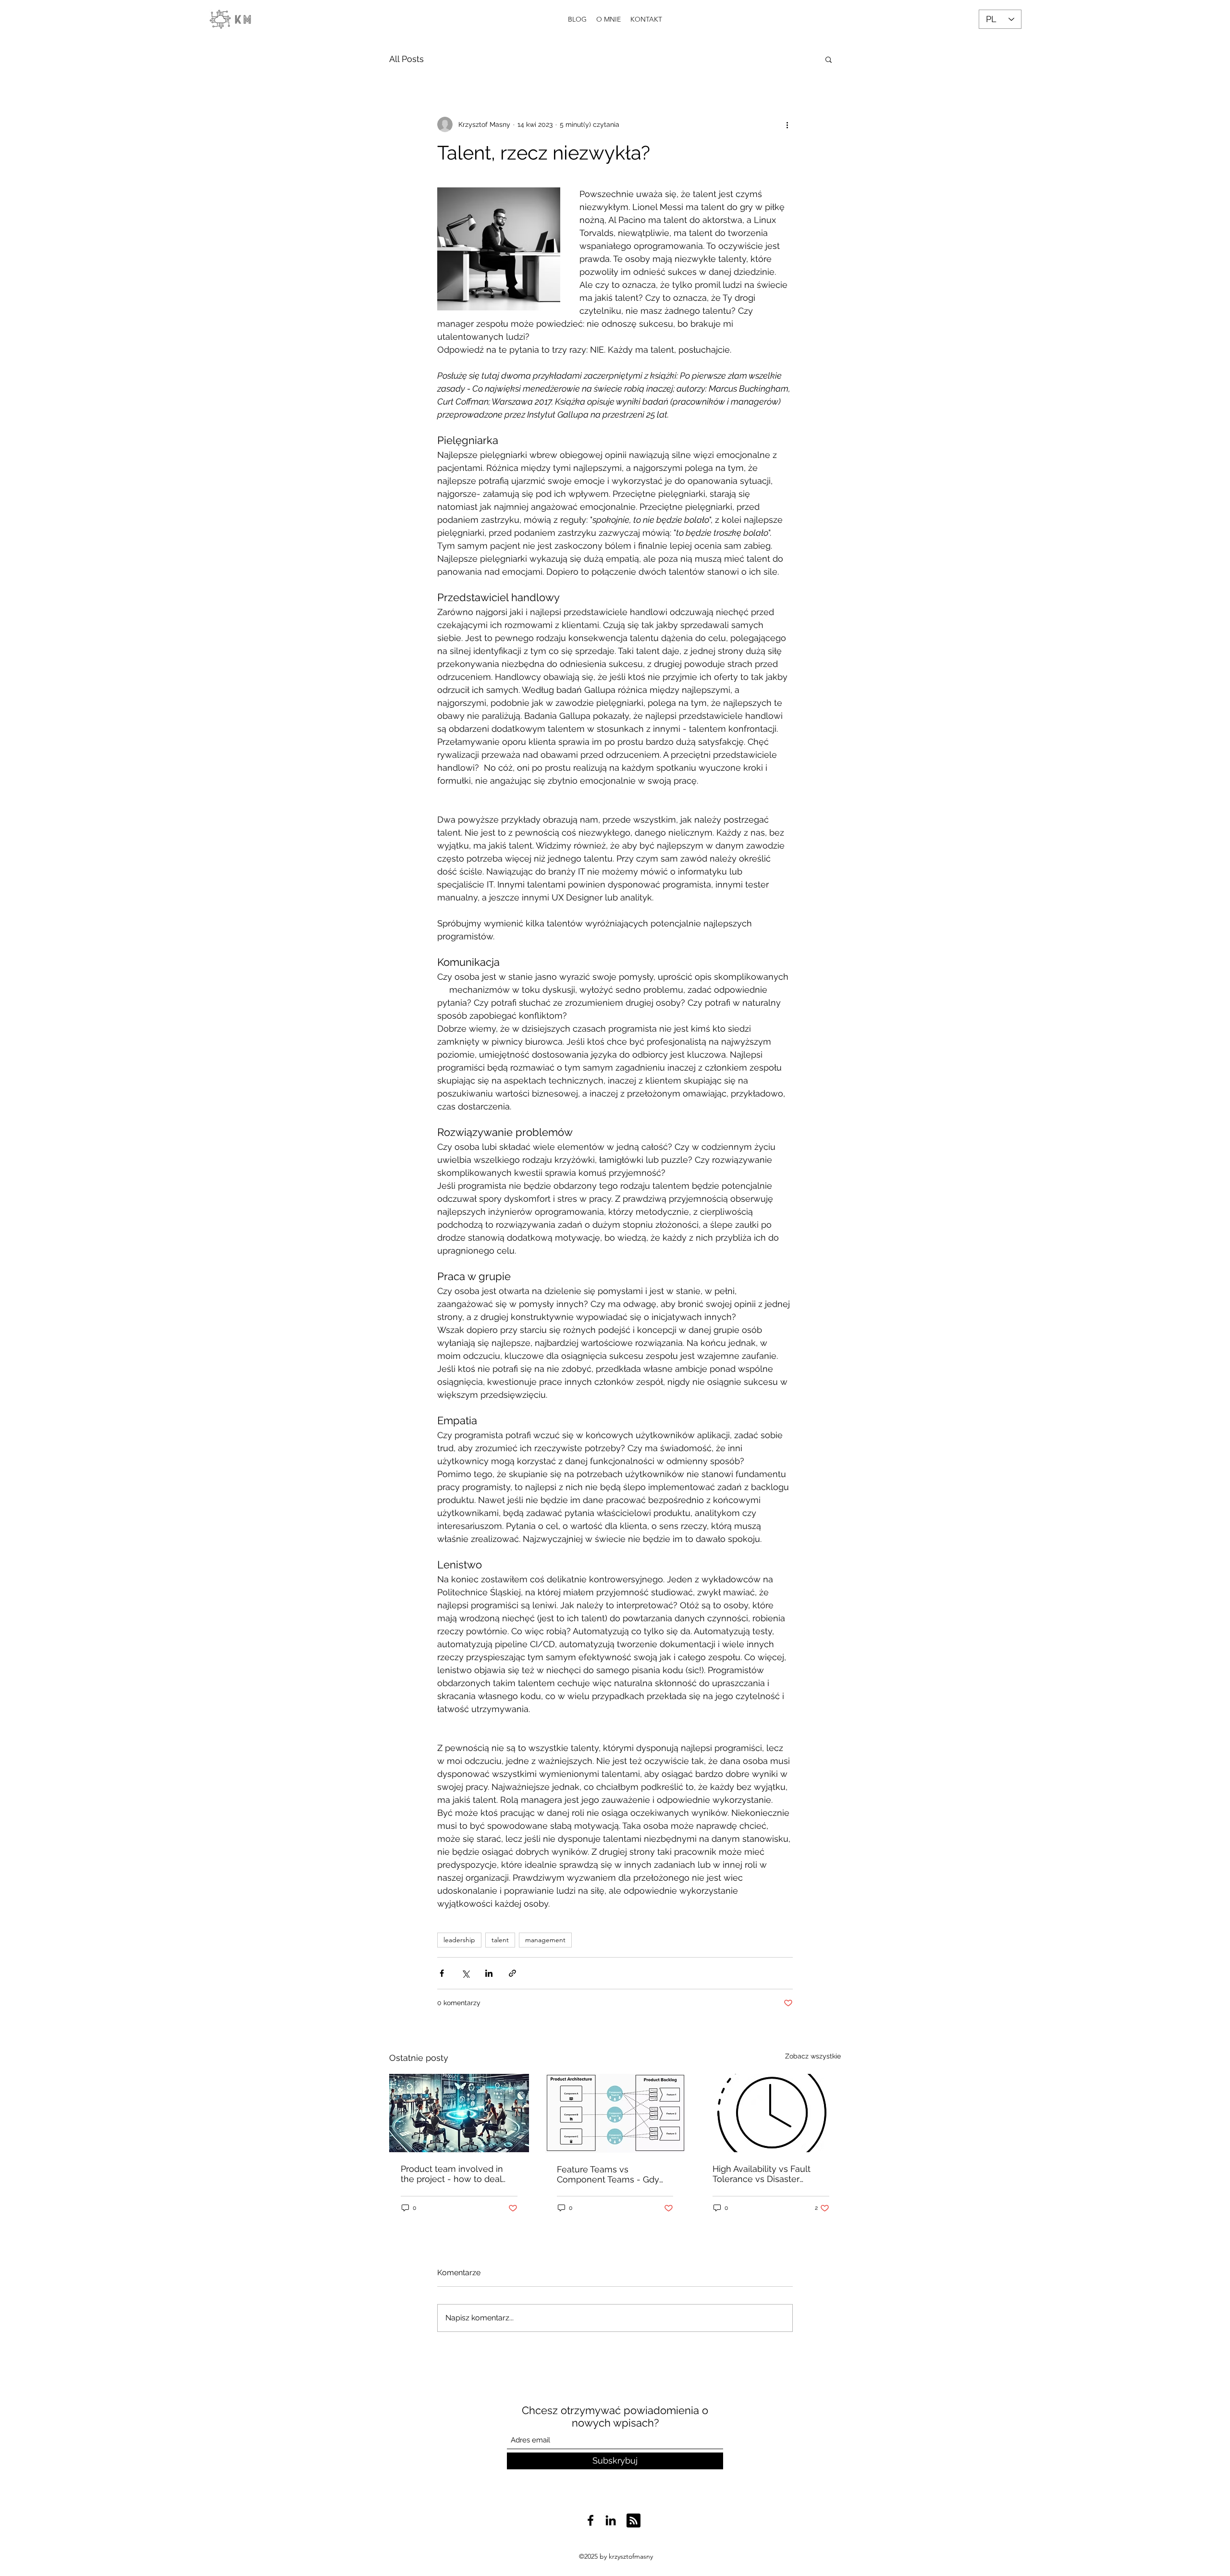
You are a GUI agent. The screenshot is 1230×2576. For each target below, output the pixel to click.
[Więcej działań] (787, 124)
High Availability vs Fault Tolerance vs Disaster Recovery (762, 2174)
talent (500, 1940)
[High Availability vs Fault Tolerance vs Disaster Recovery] (771, 2113)
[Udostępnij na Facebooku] (442, 1973)
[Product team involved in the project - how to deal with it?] (459, 2113)
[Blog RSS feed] (633, 2521)
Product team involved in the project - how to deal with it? (452, 2174)
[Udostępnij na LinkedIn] (489, 1973)
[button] (829, 59)
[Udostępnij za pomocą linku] (512, 1973)
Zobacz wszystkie (813, 2056)
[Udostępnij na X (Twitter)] (465, 1973)
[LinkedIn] (611, 2520)
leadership (459, 1940)
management (545, 1940)
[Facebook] (590, 2520)
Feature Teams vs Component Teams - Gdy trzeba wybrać (608, 2174)
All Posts (406, 59)
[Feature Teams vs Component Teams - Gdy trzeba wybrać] (615, 2113)
